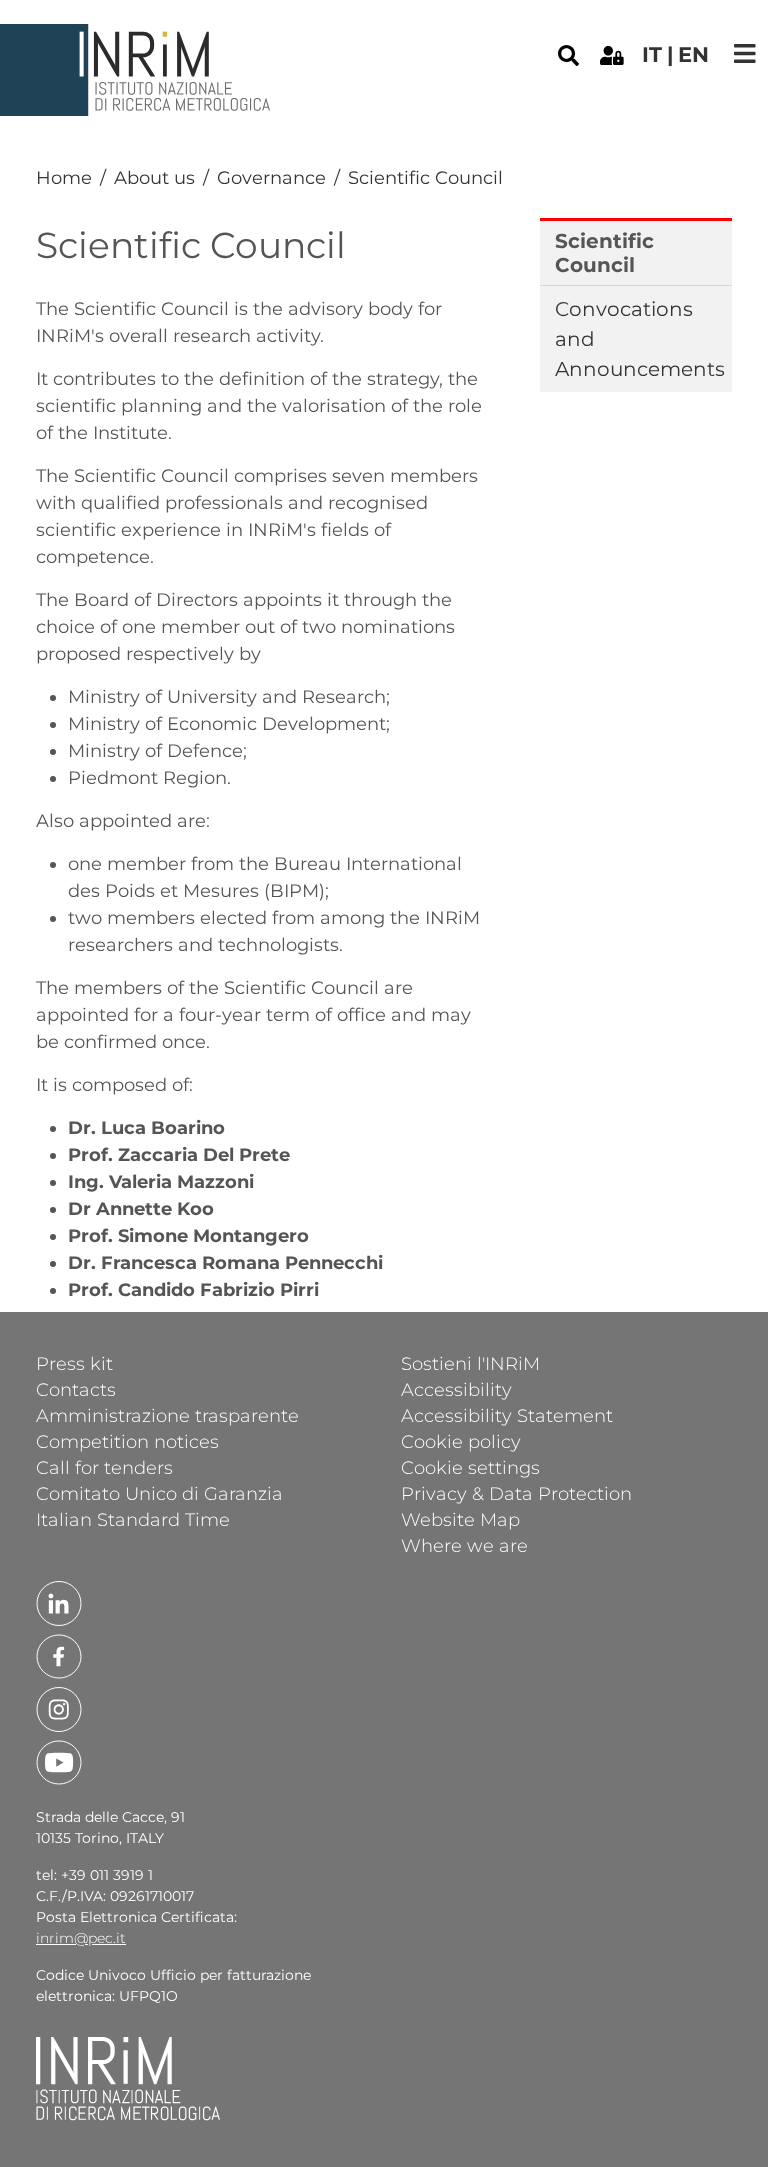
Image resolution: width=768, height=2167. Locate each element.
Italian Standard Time (133, 1519)
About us (154, 178)
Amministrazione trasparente (167, 1415)
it (652, 54)
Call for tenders (104, 1467)
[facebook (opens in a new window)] (59, 1655)
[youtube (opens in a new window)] (59, 1761)
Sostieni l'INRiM (470, 1363)
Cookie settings (470, 1467)
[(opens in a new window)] (612, 54)
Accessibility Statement (507, 1415)
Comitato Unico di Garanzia (159, 1493)
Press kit (74, 1363)
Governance (271, 178)
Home (64, 178)
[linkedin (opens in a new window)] (59, 1602)
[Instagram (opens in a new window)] (59, 1708)
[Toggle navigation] (745, 53)
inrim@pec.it (81, 1938)
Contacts (76, 1389)
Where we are (464, 1545)
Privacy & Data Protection (516, 1493)
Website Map (460, 1519)
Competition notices (127, 1441)
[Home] (138, 39)
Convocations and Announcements (637, 339)
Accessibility (456, 1389)
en (693, 54)
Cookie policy (461, 1441)
